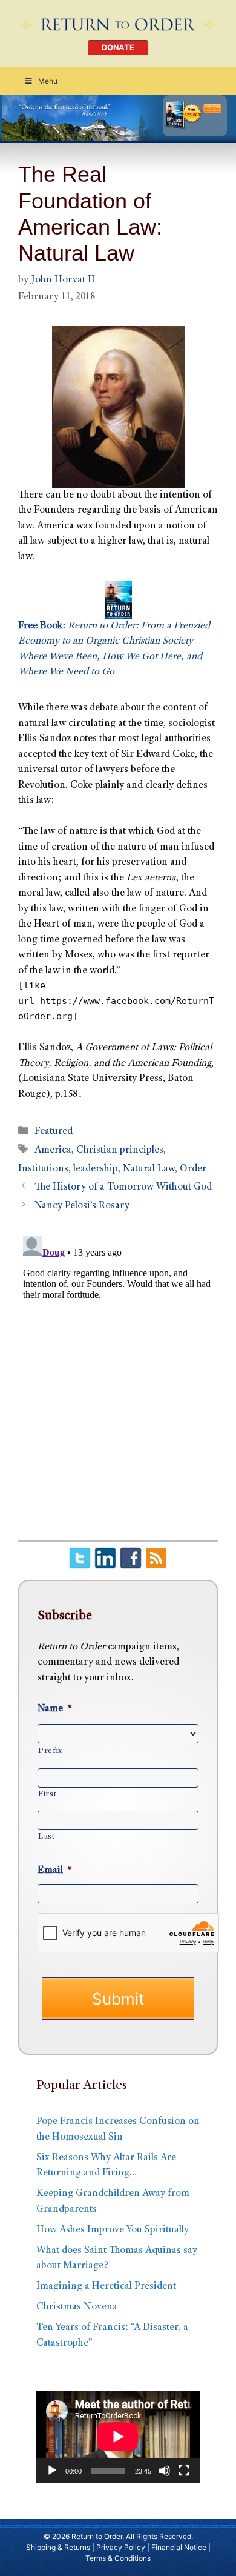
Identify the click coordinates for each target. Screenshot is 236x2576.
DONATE (118, 48)
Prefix (50, 1751)
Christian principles (120, 1150)
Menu (48, 81)
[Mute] (165, 2471)
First (47, 1794)
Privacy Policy (121, 2547)
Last (47, 1837)
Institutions (43, 1169)
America (53, 1150)
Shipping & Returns (58, 2547)
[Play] (52, 2471)
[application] (118, 2437)
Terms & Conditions (118, 2558)
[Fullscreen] (184, 2471)
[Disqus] (118, 1383)
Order (193, 1169)
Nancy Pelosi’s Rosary (82, 1206)
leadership (96, 1169)
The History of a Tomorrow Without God (123, 1187)
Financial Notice (179, 2547)
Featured (54, 1132)
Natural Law (149, 1169)
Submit (118, 1999)
